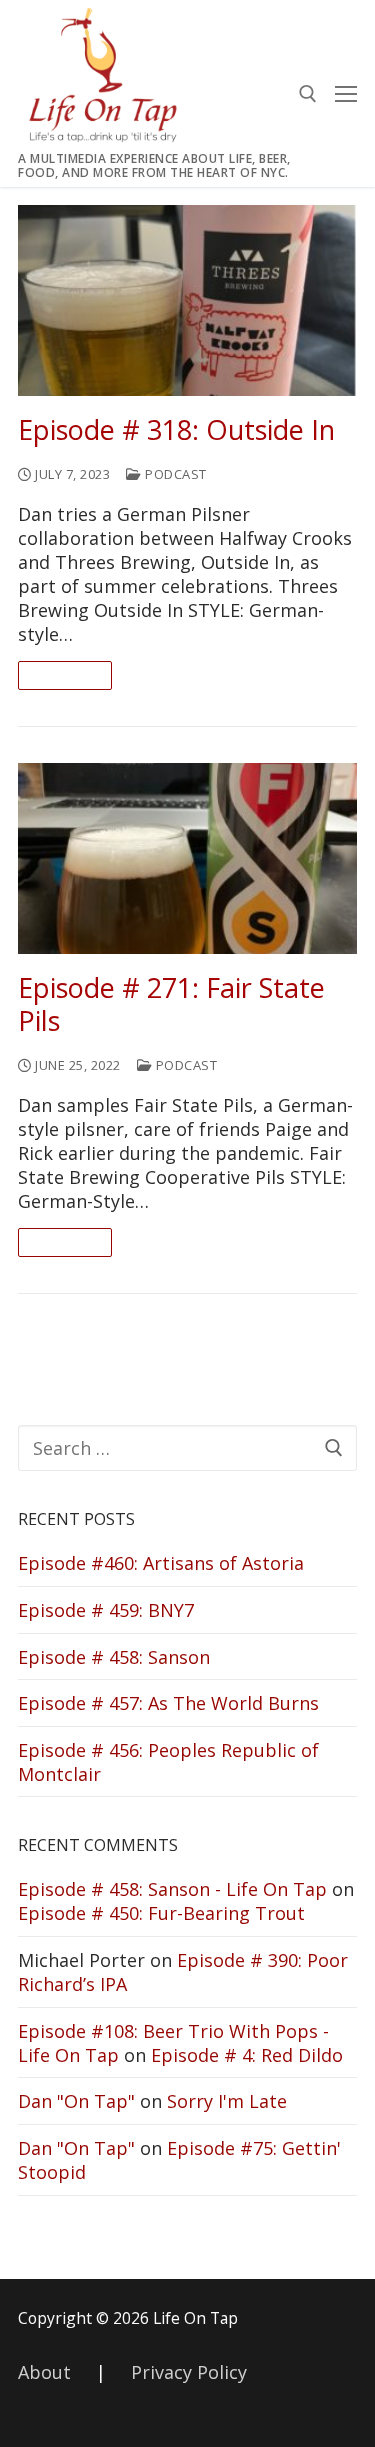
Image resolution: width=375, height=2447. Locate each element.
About (44, 2372)
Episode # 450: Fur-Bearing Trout (161, 1913)
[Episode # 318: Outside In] (187, 300)
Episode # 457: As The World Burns (168, 1703)
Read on (65, 675)
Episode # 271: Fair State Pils (171, 1005)
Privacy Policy (189, 2372)
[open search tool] (308, 94)
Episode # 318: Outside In (176, 430)
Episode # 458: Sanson (114, 1657)
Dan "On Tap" (76, 2101)
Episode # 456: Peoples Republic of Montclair (168, 1762)
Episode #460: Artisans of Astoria (161, 1563)
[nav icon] (346, 93)
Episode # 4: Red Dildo (247, 2055)
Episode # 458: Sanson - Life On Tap (172, 1889)
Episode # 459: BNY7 (106, 1610)
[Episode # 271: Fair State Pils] (187, 858)
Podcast (174, 474)
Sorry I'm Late (227, 2101)
